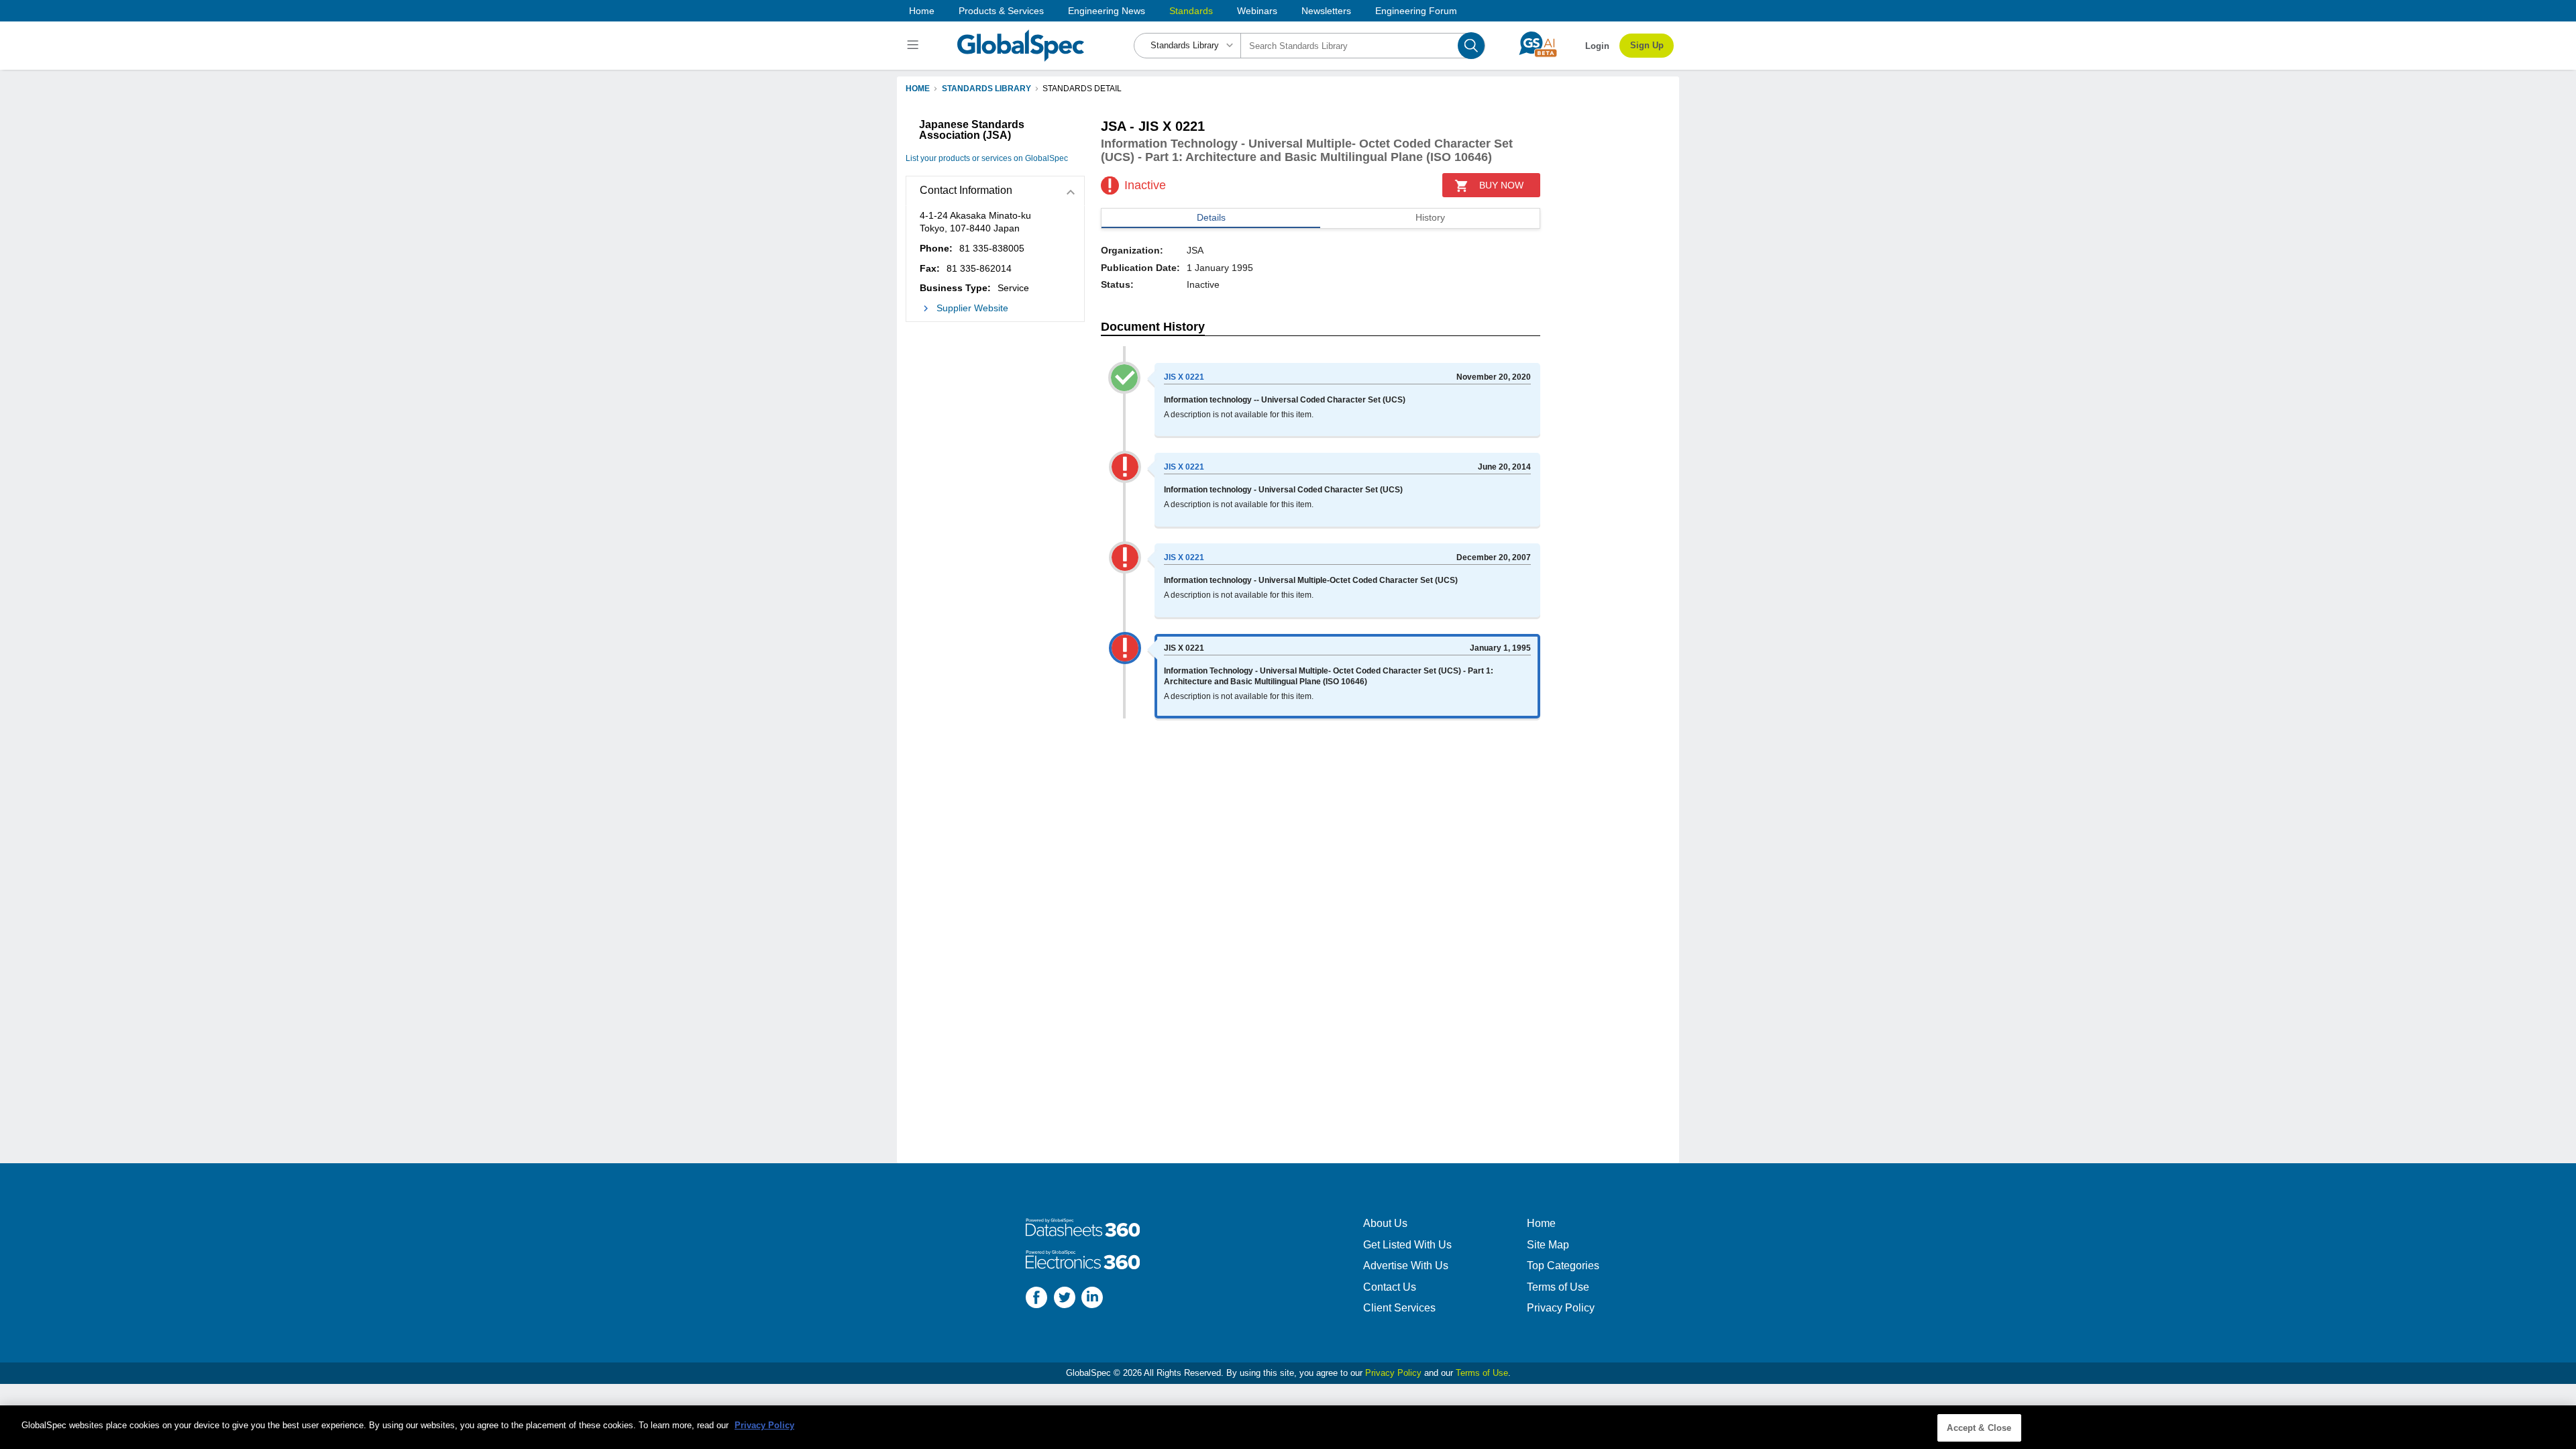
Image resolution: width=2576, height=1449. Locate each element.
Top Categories (1563, 1266)
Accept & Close (1979, 1428)
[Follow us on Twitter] (1065, 1299)
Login (1597, 46)
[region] (1288, 1427)
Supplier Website (972, 308)
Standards (1191, 11)
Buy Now (1501, 185)
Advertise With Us (1406, 1266)
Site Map (1548, 1245)
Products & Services (1001, 11)
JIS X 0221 (1184, 377)
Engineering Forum (1416, 11)
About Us (1385, 1223)
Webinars (1257, 11)
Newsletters (1326, 11)
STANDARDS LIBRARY (986, 89)
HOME (918, 89)
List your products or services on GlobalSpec (987, 158)
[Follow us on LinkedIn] (1092, 1299)
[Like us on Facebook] (1036, 1299)
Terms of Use (1558, 1287)
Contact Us (1390, 1287)
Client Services (1399, 1308)
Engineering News (1107, 11)
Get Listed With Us (1407, 1245)
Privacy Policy (1561, 1308)
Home (922, 11)
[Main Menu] (915, 46)
